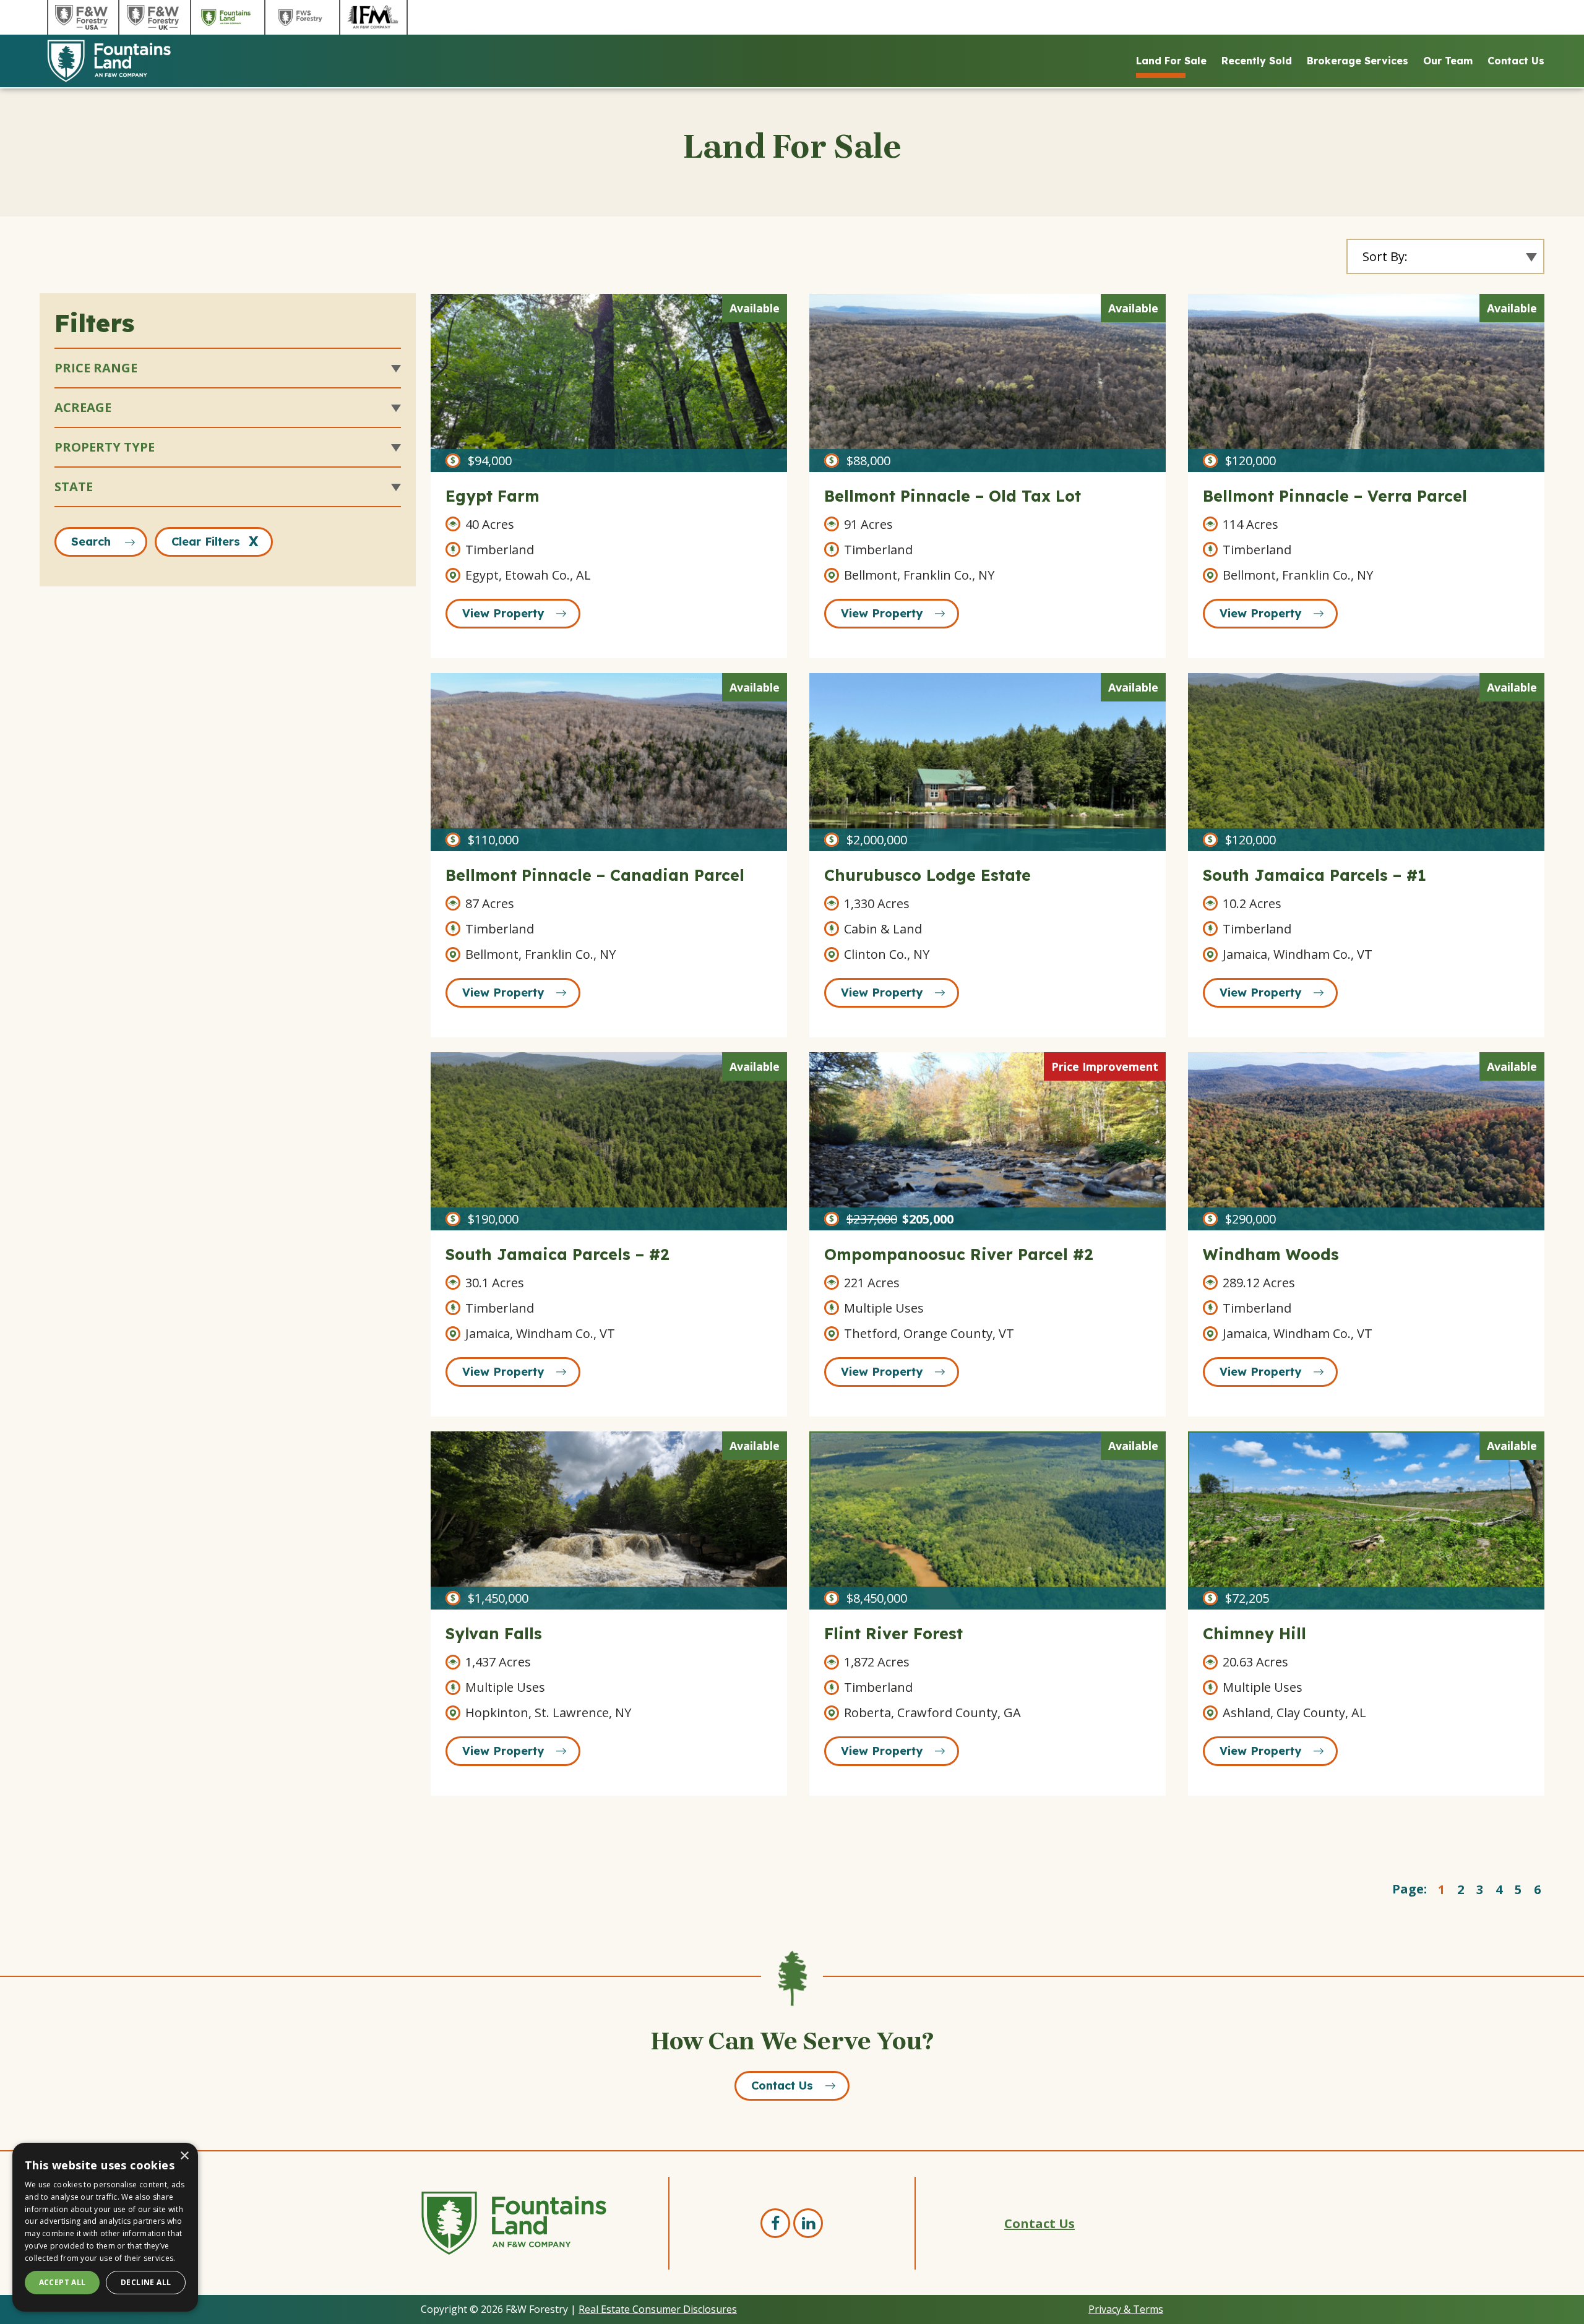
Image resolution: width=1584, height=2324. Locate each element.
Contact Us (1516, 61)
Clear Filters (206, 542)
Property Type (105, 447)
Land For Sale (1171, 61)
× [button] (184, 2156)
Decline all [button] (146, 2282)
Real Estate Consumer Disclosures (658, 2309)
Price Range (96, 368)
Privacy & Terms (1126, 2309)
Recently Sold (1257, 61)
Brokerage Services (1358, 61)
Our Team (1448, 61)
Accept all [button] (62, 2282)
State (74, 487)
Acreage (83, 407)
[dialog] (105, 2227)
